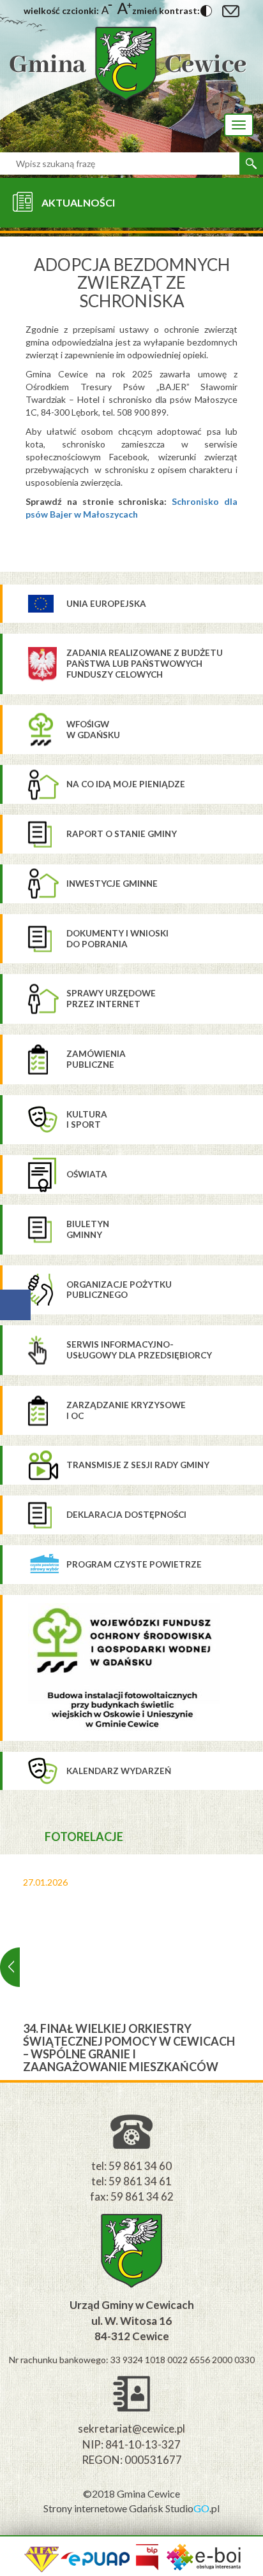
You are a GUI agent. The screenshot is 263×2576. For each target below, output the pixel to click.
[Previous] (10, 1967)
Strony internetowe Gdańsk (104, 2508)
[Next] (253, 1967)
